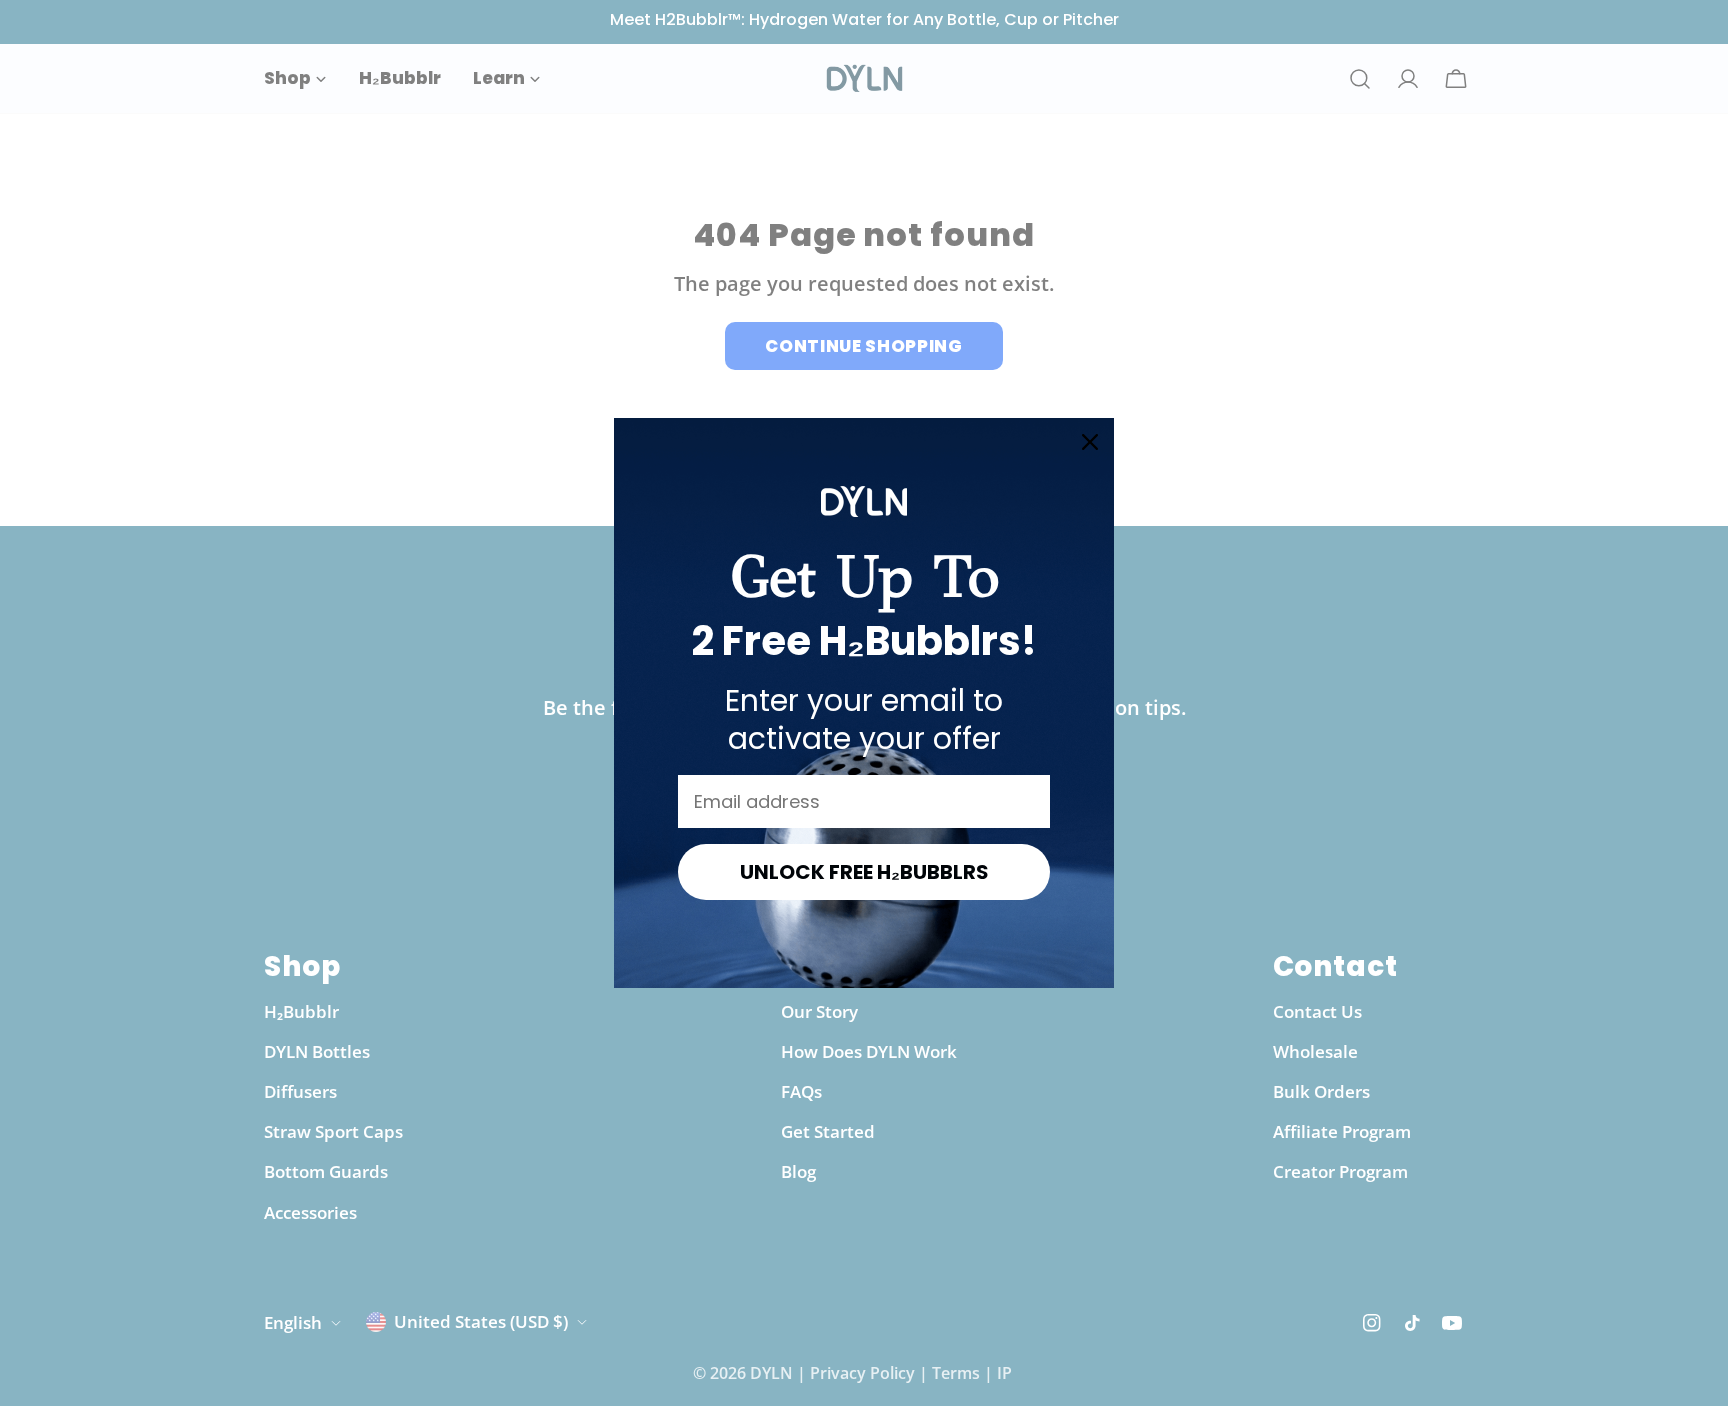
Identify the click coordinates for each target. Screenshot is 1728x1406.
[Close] (1090, 442)
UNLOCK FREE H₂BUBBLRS (864, 872)
